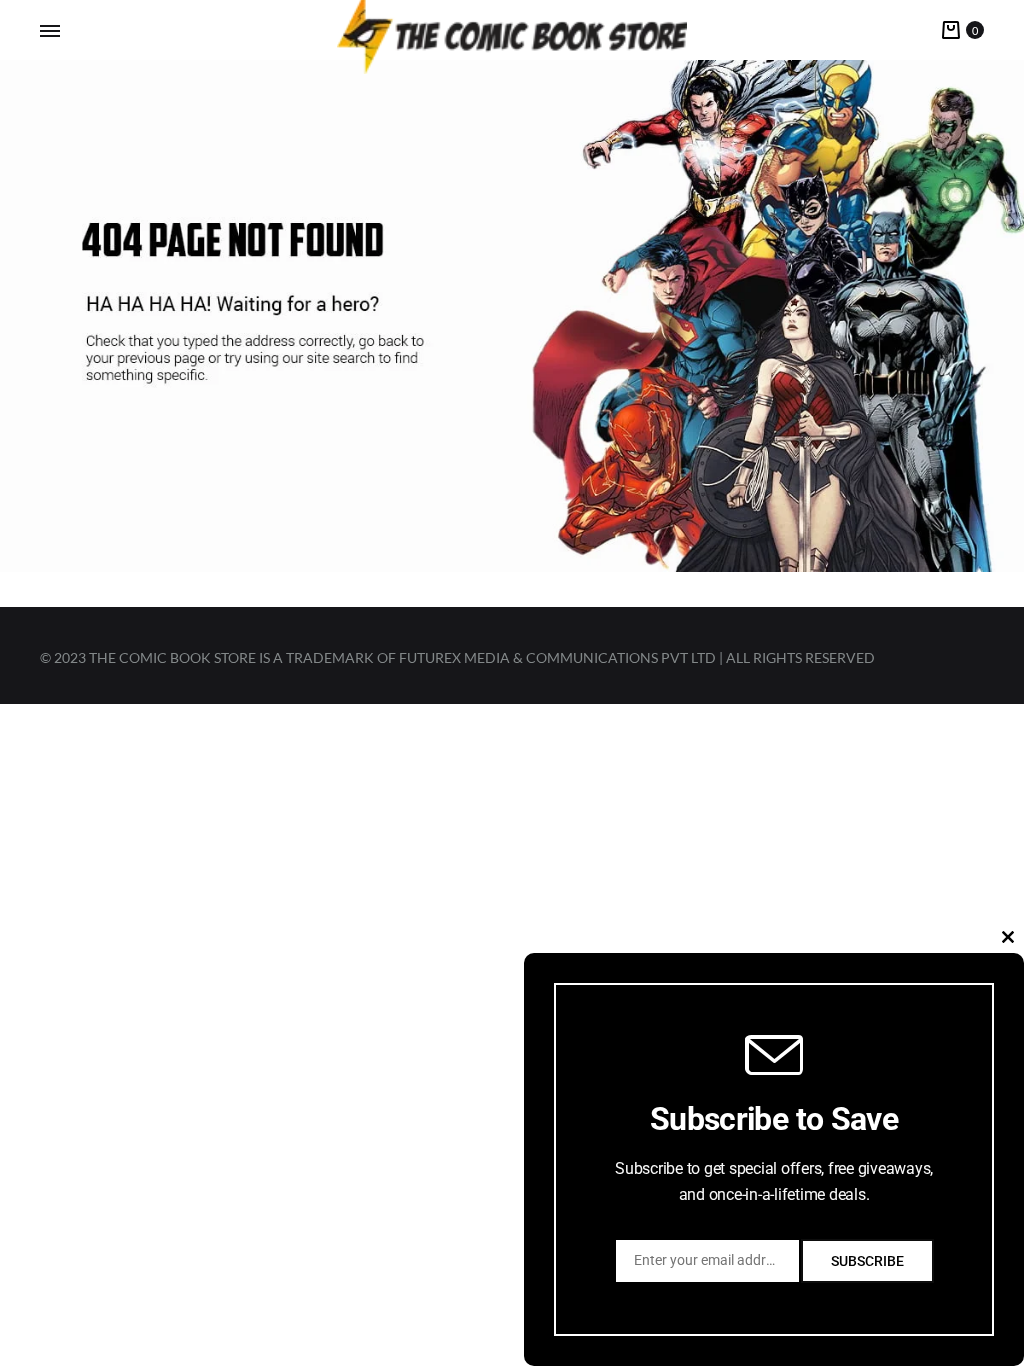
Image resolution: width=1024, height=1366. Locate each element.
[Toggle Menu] (50, 31)
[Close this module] (1008, 937)
